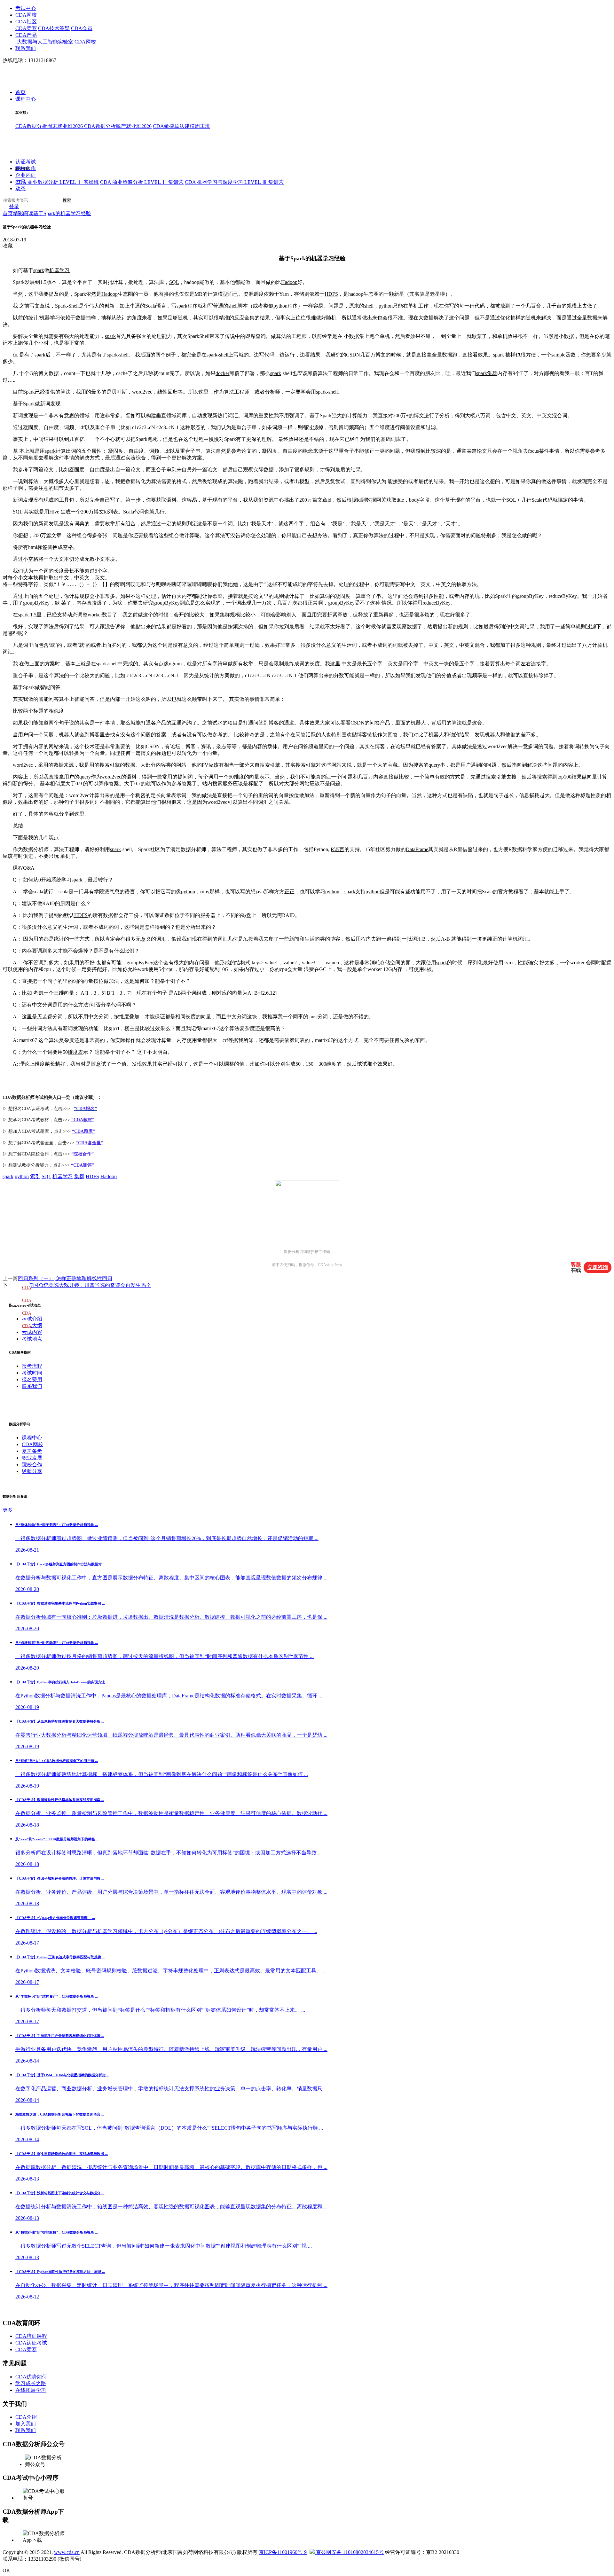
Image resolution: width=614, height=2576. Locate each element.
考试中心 (26, 8)
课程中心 (26, 99)
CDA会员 (82, 28)
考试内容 (32, 1332)
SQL (174, 282)
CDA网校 (26, 15)
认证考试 (26, 162)
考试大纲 (32, 1325)
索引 (110, 765)
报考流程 (32, 1366)
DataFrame (417, 849)
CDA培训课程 (31, 2336)
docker (222, 373)
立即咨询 (598, 1267)
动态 (20, 189)
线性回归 (168, 392)
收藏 (8, 246)
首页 (20, 93)
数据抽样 (86, 318)
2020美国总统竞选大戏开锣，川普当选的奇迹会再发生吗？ (84, 1285)
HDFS (331, 294)
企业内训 (26, 175)
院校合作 (26, 169)
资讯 (20, 182)
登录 (14, 207)
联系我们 (26, 48)
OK (6, 2570)
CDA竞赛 (26, 28)
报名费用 (32, 1379)
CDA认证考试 (31, 2343)
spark (39, 270)
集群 (492, 373)
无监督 (45, 1017)
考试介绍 (32, 1319)
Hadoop (289, 282)
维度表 (75, 1052)
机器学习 (323, 258)
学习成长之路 (31, 2383)
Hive (54, 512)
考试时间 (32, 1373)
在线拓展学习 (31, 2390)
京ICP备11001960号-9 (283, 2552)
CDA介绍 (26, 2417)
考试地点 (32, 1339)
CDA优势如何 (31, 2377)
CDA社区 (26, 22)
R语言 (338, 849)
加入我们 (26, 2424)
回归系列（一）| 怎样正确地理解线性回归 (65, 1278)
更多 (8, 1510)
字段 (424, 500)
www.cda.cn (67, 2552)
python (280, 306)
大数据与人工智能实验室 (45, 42)
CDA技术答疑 (54, 28)
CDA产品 (26, 35)
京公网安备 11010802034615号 (349, 2552)
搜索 (67, 201)
